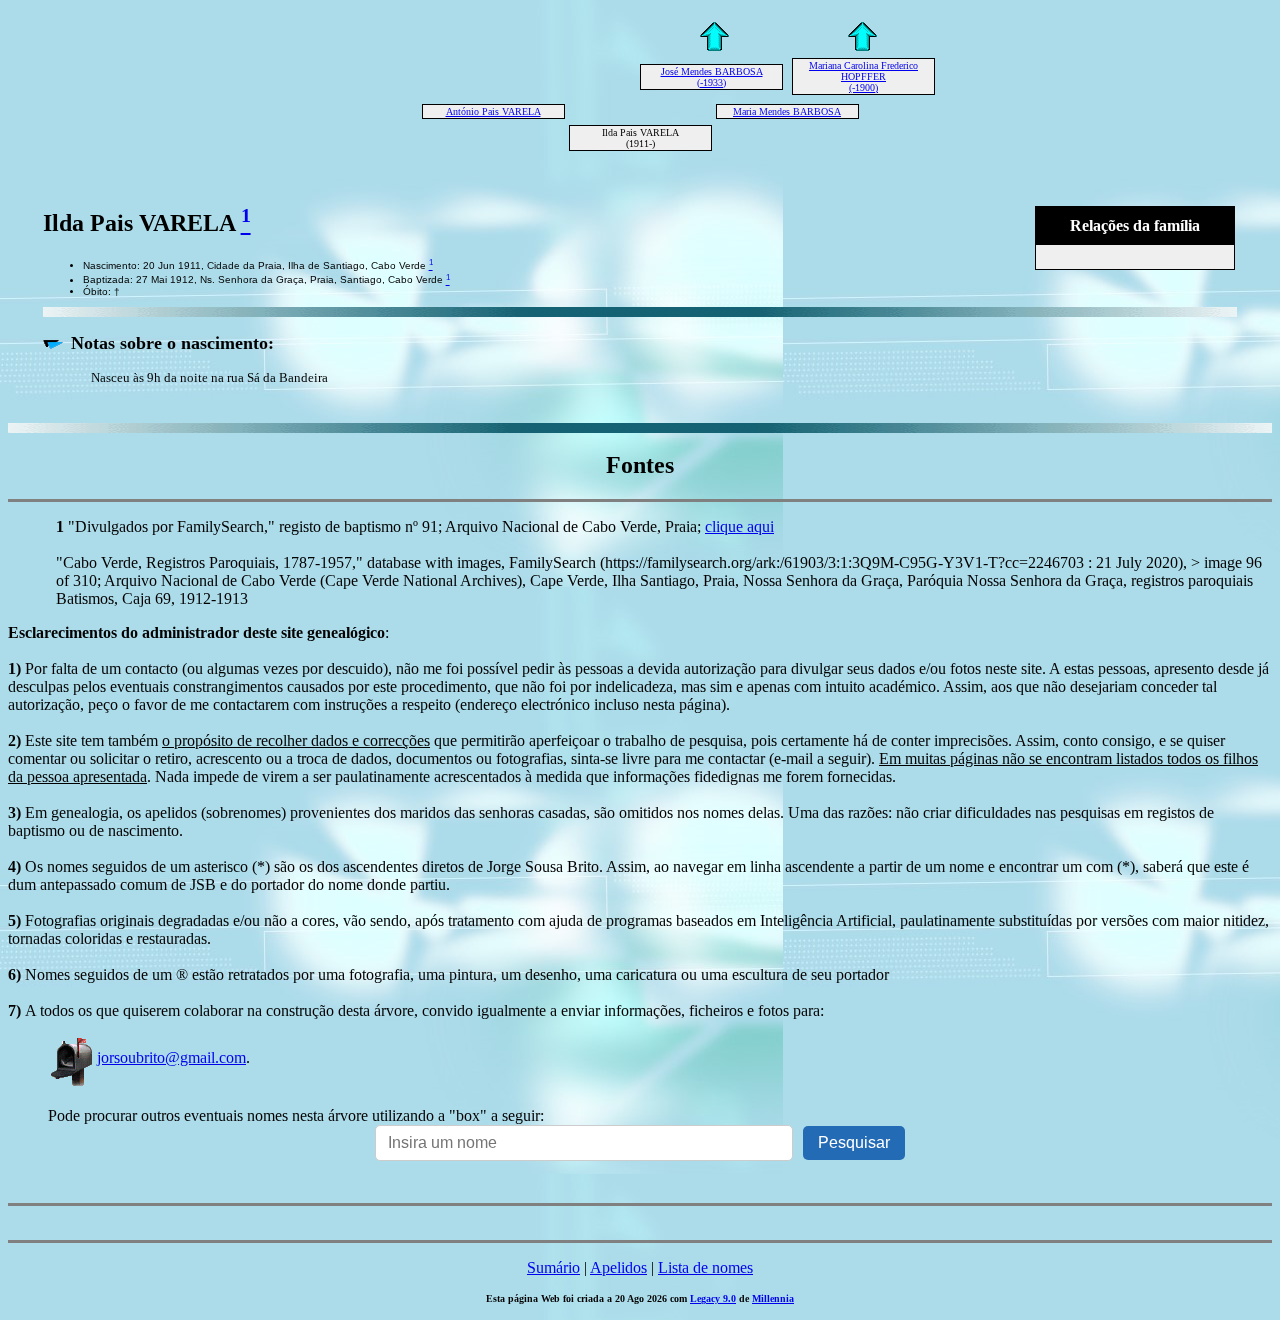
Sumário (553, 1267)
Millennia (773, 1298)
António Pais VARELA (493, 111)
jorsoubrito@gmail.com (171, 1057)
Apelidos (618, 1267)
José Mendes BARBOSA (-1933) (712, 77)
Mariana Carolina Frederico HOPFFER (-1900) (863, 76)
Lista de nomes (705, 1267)
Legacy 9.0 (713, 1298)
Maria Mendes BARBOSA (787, 111)
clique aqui (739, 526)
